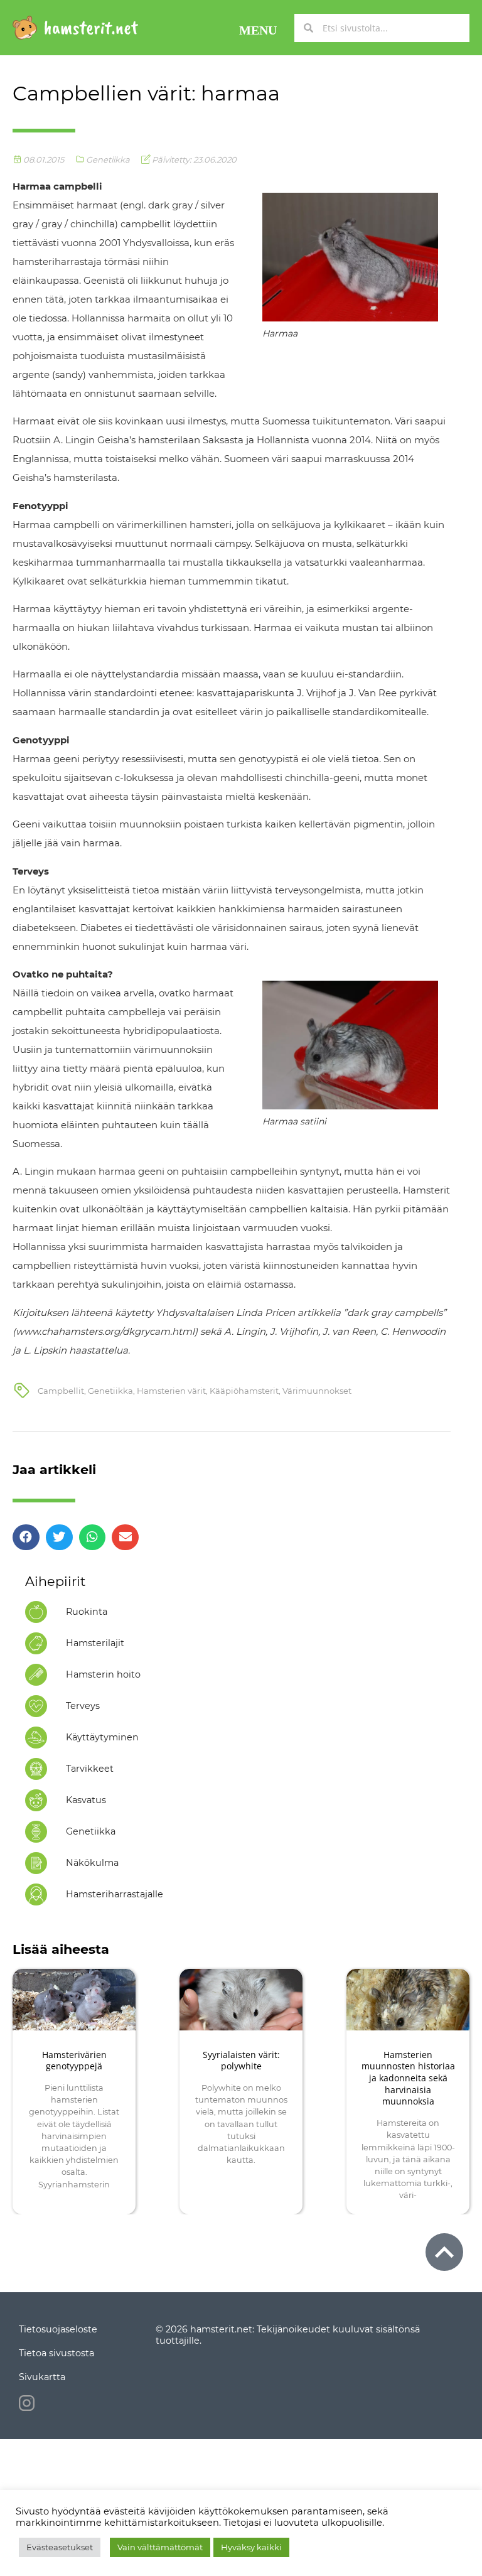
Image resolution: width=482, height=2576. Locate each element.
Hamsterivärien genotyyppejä (74, 2061)
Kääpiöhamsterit (244, 1391)
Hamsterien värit (171, 1391)
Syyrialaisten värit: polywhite (241, 2061)
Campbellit (61, 1391)
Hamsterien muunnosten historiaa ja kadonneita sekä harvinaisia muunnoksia (408, 2078)
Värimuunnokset (317, 1391)
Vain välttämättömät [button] (160, 2547)
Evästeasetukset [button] (60, 2547)
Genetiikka (108, 159)
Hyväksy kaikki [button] (251, 2547)
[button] (258, 28)
